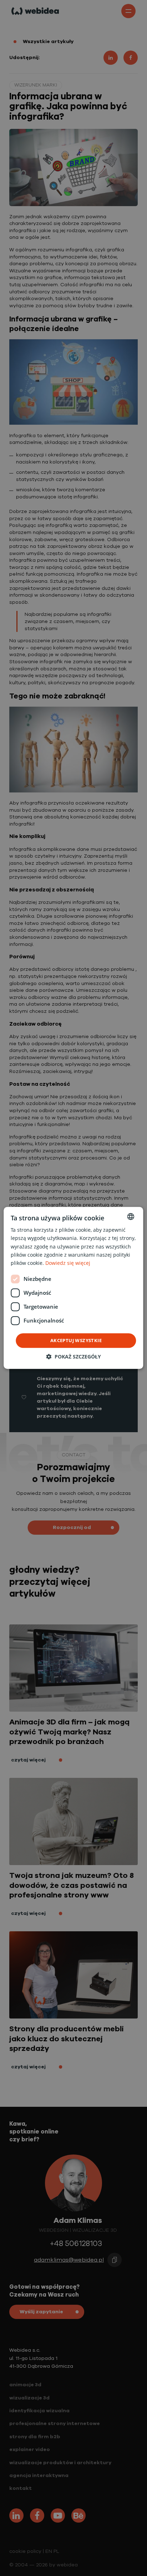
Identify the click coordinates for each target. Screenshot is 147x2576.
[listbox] (131, 1216)
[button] (73, 1357)
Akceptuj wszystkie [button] (76, 1340)
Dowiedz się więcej (68, 1263)
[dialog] (73, 1288)
